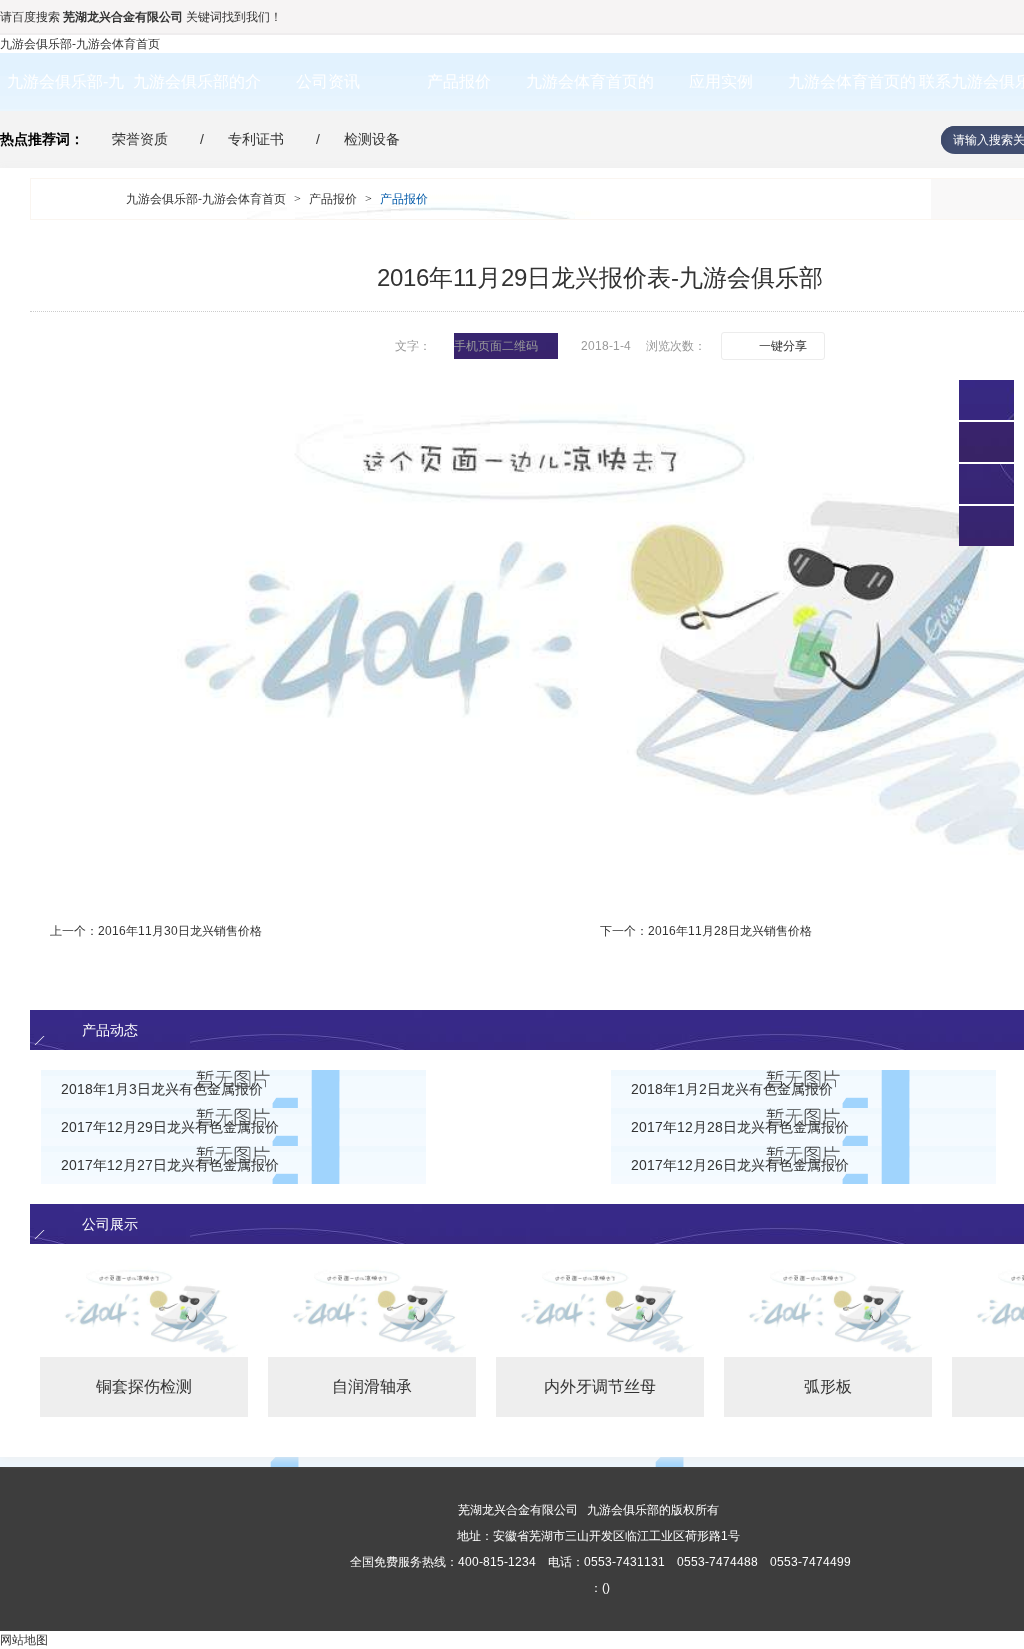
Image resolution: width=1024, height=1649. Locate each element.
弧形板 (828, 1386)
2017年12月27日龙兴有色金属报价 (170, 1165)
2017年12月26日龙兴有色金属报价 (740, 1165)
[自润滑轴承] (372, 1310)
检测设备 (372, 139)
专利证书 (256, 139)
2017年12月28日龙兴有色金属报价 (740, 1127)
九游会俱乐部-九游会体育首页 (80, 44)
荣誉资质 (140, 139)
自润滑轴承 (372, 1386)
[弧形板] (828, 1310)
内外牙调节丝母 (600, 1386)
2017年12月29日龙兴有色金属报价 (170, 1127)
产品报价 (459, 81)
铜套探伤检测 (144, 1386)
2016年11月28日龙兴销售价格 (730, 931)
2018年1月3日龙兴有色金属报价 (162, 1089)
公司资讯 (328, 81)
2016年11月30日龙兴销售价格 (180, 931)
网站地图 (24, 1640)
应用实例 (721, 81)
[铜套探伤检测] (144, 1310)
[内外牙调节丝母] (600, 1310)
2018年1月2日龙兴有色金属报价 (732, 1089)
